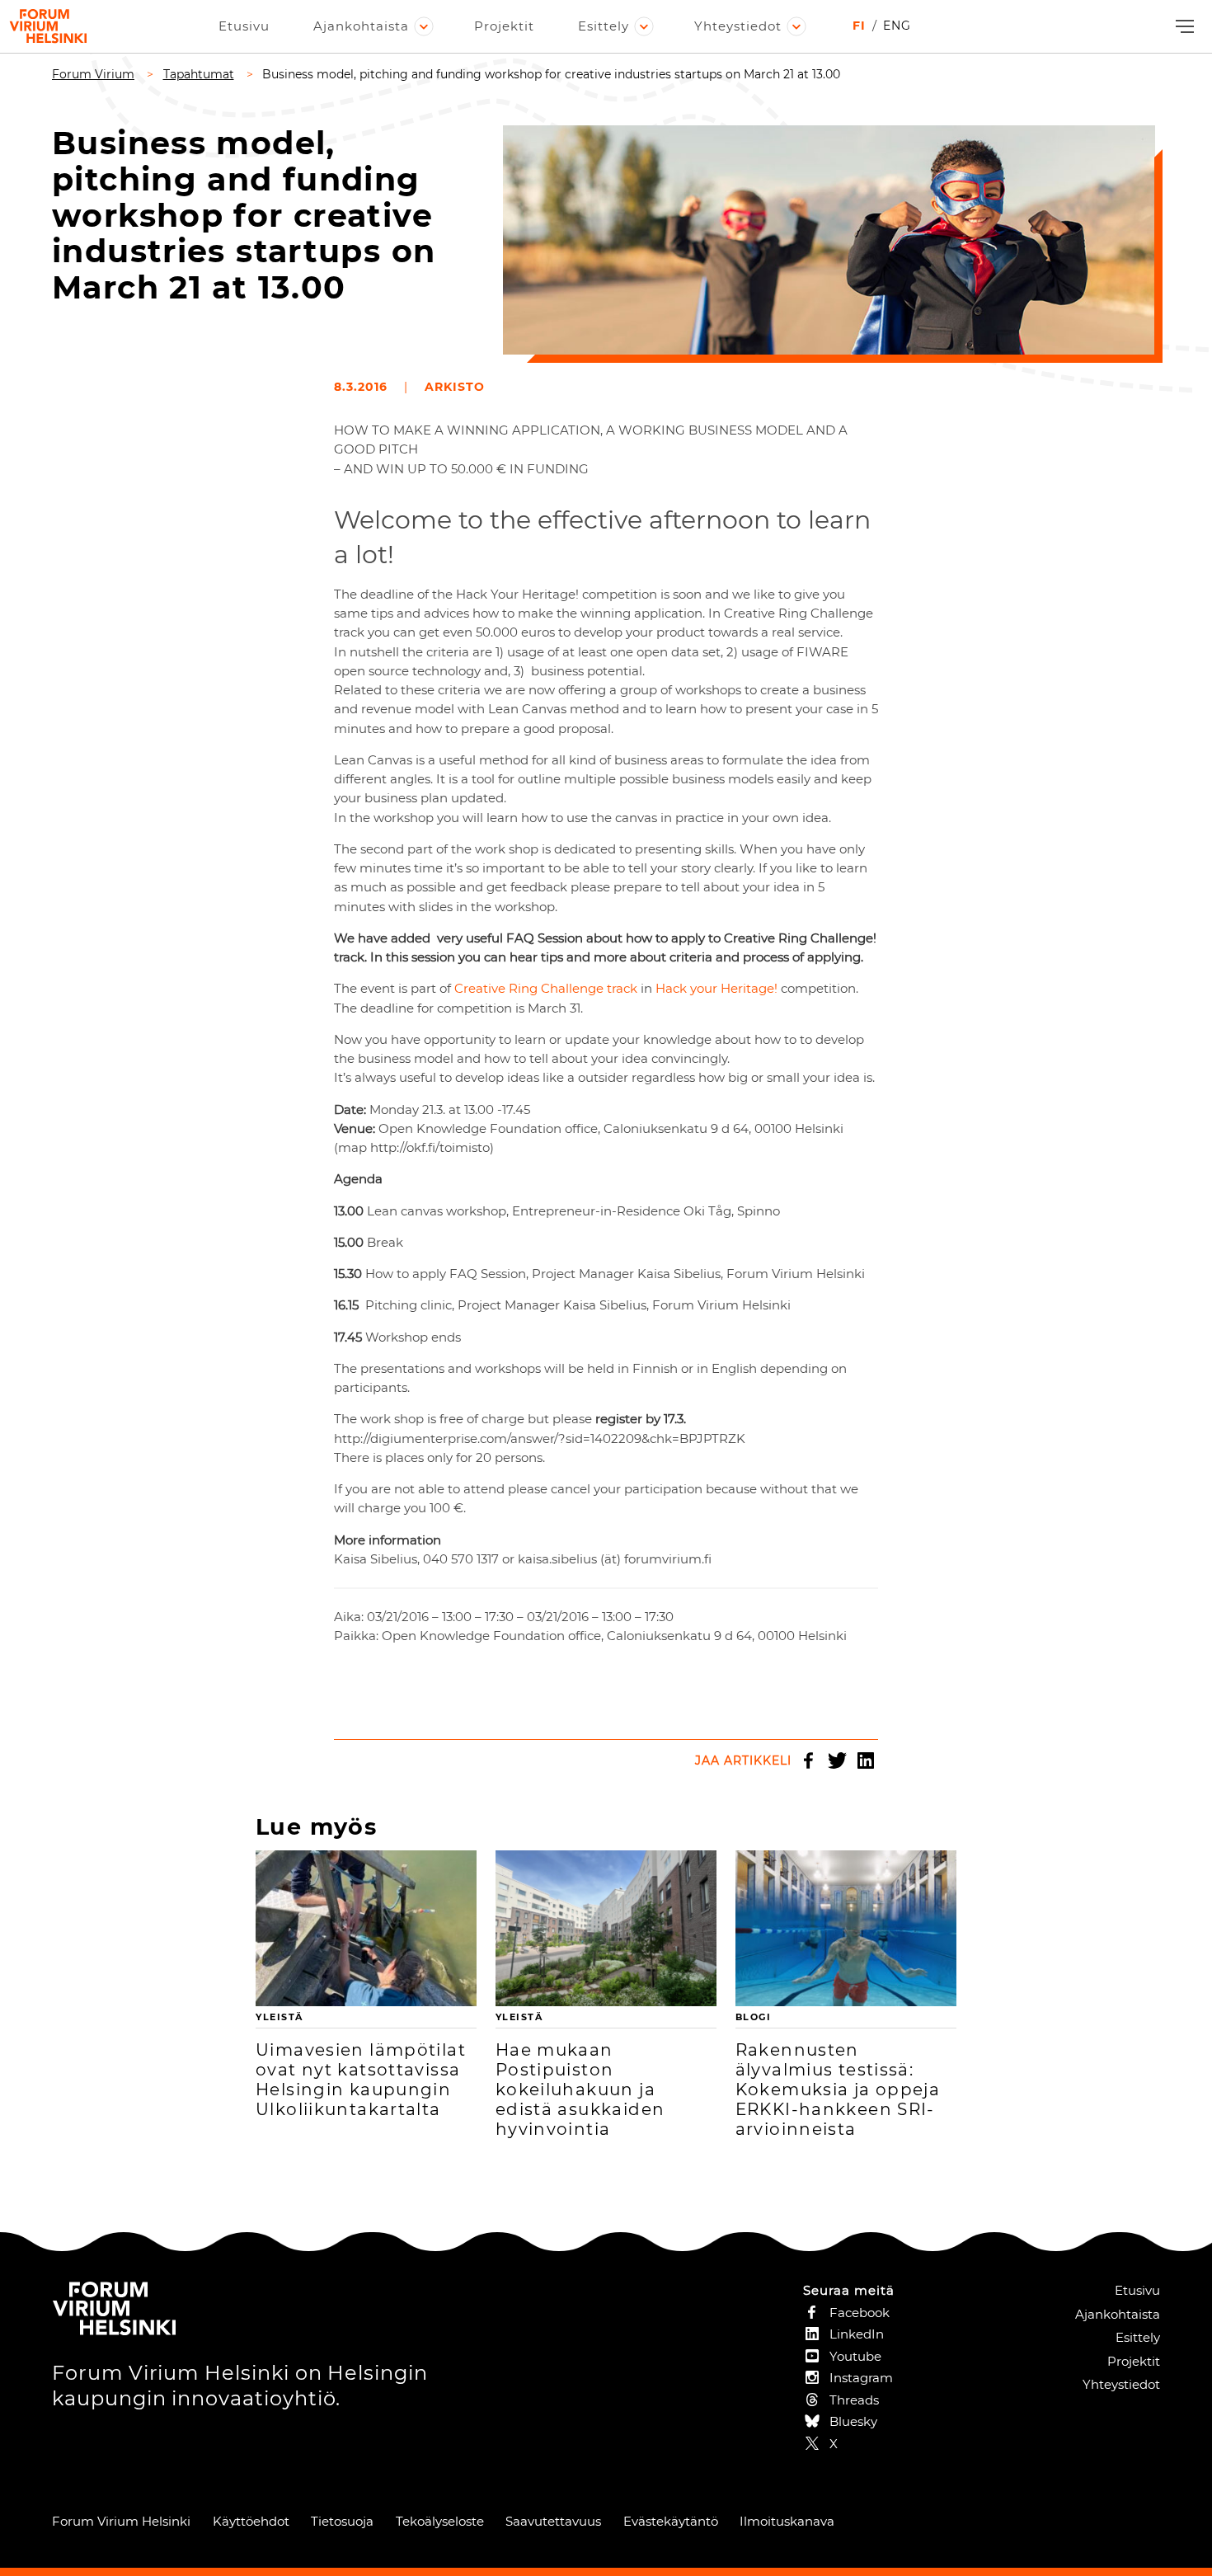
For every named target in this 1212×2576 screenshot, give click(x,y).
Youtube (855, 2356)
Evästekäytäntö (671, 2521)
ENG (897, 26)
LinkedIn (866, 1760)
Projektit (504, 26)
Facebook (808, 1760)
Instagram (861, 2378)
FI (859, 26)
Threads (854, 2400)
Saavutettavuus (553, 2521)
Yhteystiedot (738, 26)
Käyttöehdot (251, 2521)
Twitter (837, 1760)
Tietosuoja (342, 2521)
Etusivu (244, 26)
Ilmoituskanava (787, 2521)
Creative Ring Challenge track (547, 988)
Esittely (604, 26)
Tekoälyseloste (440, 2521)
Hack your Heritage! (718, 988)
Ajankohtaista (361, 26)
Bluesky (853, 2421)
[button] (1183, 27)
